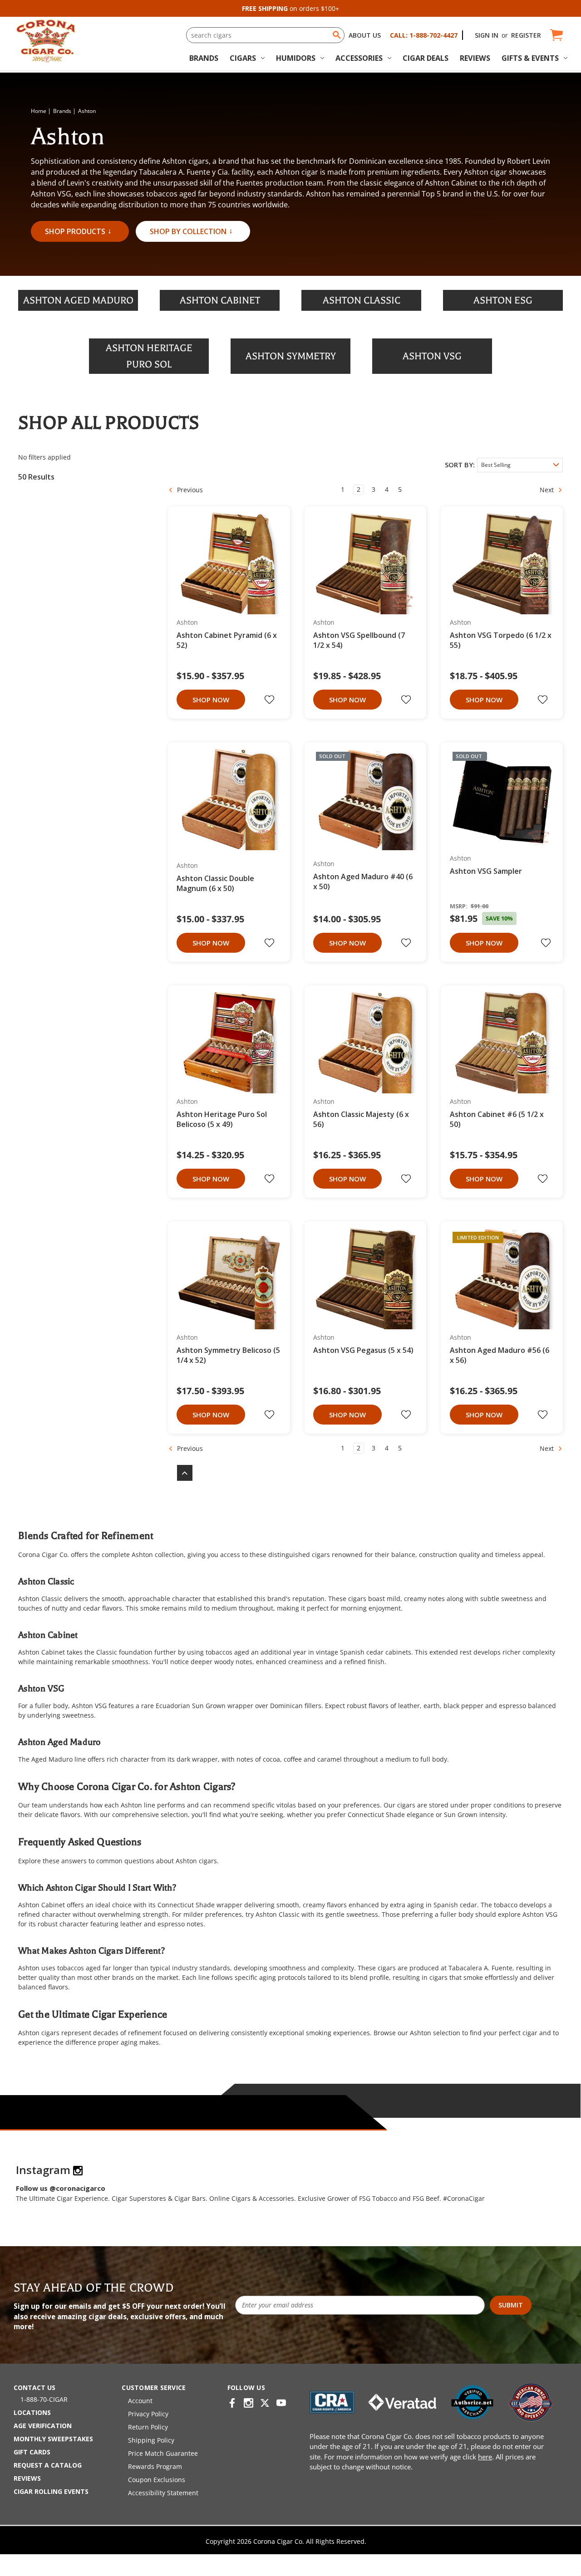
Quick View (226, 564)
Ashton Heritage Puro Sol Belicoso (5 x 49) (222, 1119)
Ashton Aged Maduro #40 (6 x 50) (363, 882)
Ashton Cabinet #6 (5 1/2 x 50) (497, 1119)
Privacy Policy (148, 2414)
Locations (32, 2412)
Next (548, 490)
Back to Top (180, 1473)
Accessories (359, 58)
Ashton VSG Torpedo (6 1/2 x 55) (501, 640)
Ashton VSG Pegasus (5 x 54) (363, 1350)
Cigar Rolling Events (51, 2491)
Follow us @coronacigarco (61, 2188)
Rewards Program (155, 2466)
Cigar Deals (426, 58)
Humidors (296, 58)
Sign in (487, 35)
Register (526, 35)
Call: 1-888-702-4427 (424, 35)
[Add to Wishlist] (271, 700)
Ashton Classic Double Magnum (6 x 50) (215, 883)
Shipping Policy (151, 2440)
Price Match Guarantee (163, 2453)
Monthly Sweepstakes (53, 2439)
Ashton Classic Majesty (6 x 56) (361, 1119)
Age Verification (43, 2426)
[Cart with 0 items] (556, 35)
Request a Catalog (48, 2465)
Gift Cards (32, 2452)
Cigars (243, 58)
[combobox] (265, 35)
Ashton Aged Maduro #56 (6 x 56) (500, 1355)
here (485, 2457)
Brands (204, 58)
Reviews (475, 58)
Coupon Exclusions (157, 2480)
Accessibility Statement (163, 2493)
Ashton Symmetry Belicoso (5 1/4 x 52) (228, 1355)
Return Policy (148, 2427)
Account (140, 2401)
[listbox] (520, 465)
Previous (189, 490)
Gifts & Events (530, 58)
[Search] (337, 35)
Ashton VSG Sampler (486, 871)
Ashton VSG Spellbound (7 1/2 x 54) (359, 640)
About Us (365, 35)
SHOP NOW (211, 700)
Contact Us (34, 2387)
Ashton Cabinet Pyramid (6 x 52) (227, 640)
